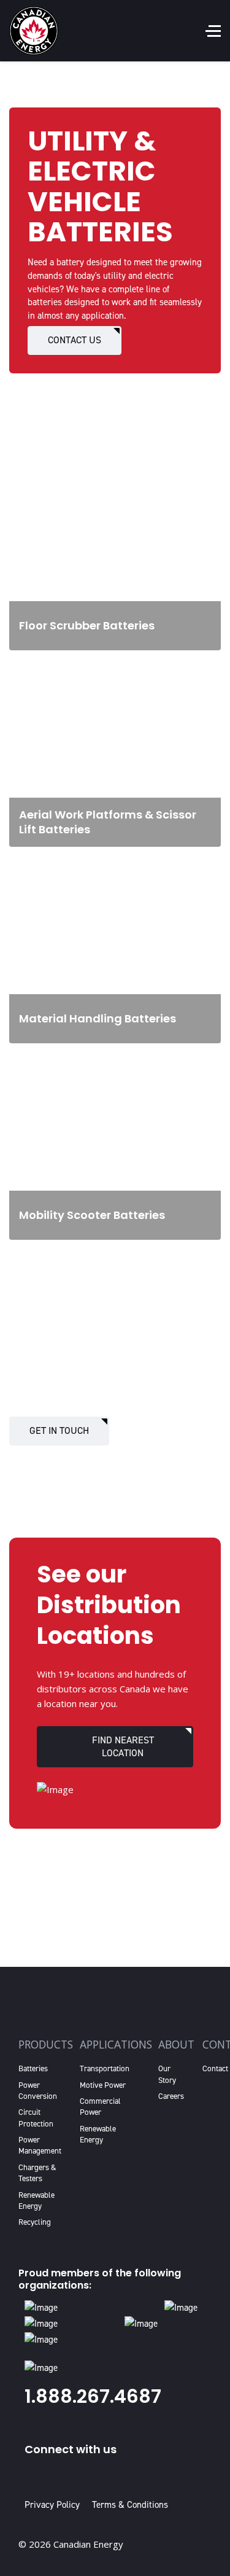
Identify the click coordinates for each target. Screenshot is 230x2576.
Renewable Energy (36, 2200)
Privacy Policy (55, 2505)
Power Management (40, 2145)
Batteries (33, 2068)
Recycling (35, 2222)
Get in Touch (59, 1430)
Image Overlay (43, 473)
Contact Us (75, 340)
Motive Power (103, 2085)
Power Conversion (38, 2091)
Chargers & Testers (37, 2173)
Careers (171, 2096)
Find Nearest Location (123, 1746)
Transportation (105, 2068)
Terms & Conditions (130, 2505)
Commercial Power (100, 2107)
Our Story (167, 2074)
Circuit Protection (36, 2118)
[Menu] (213, 31)
